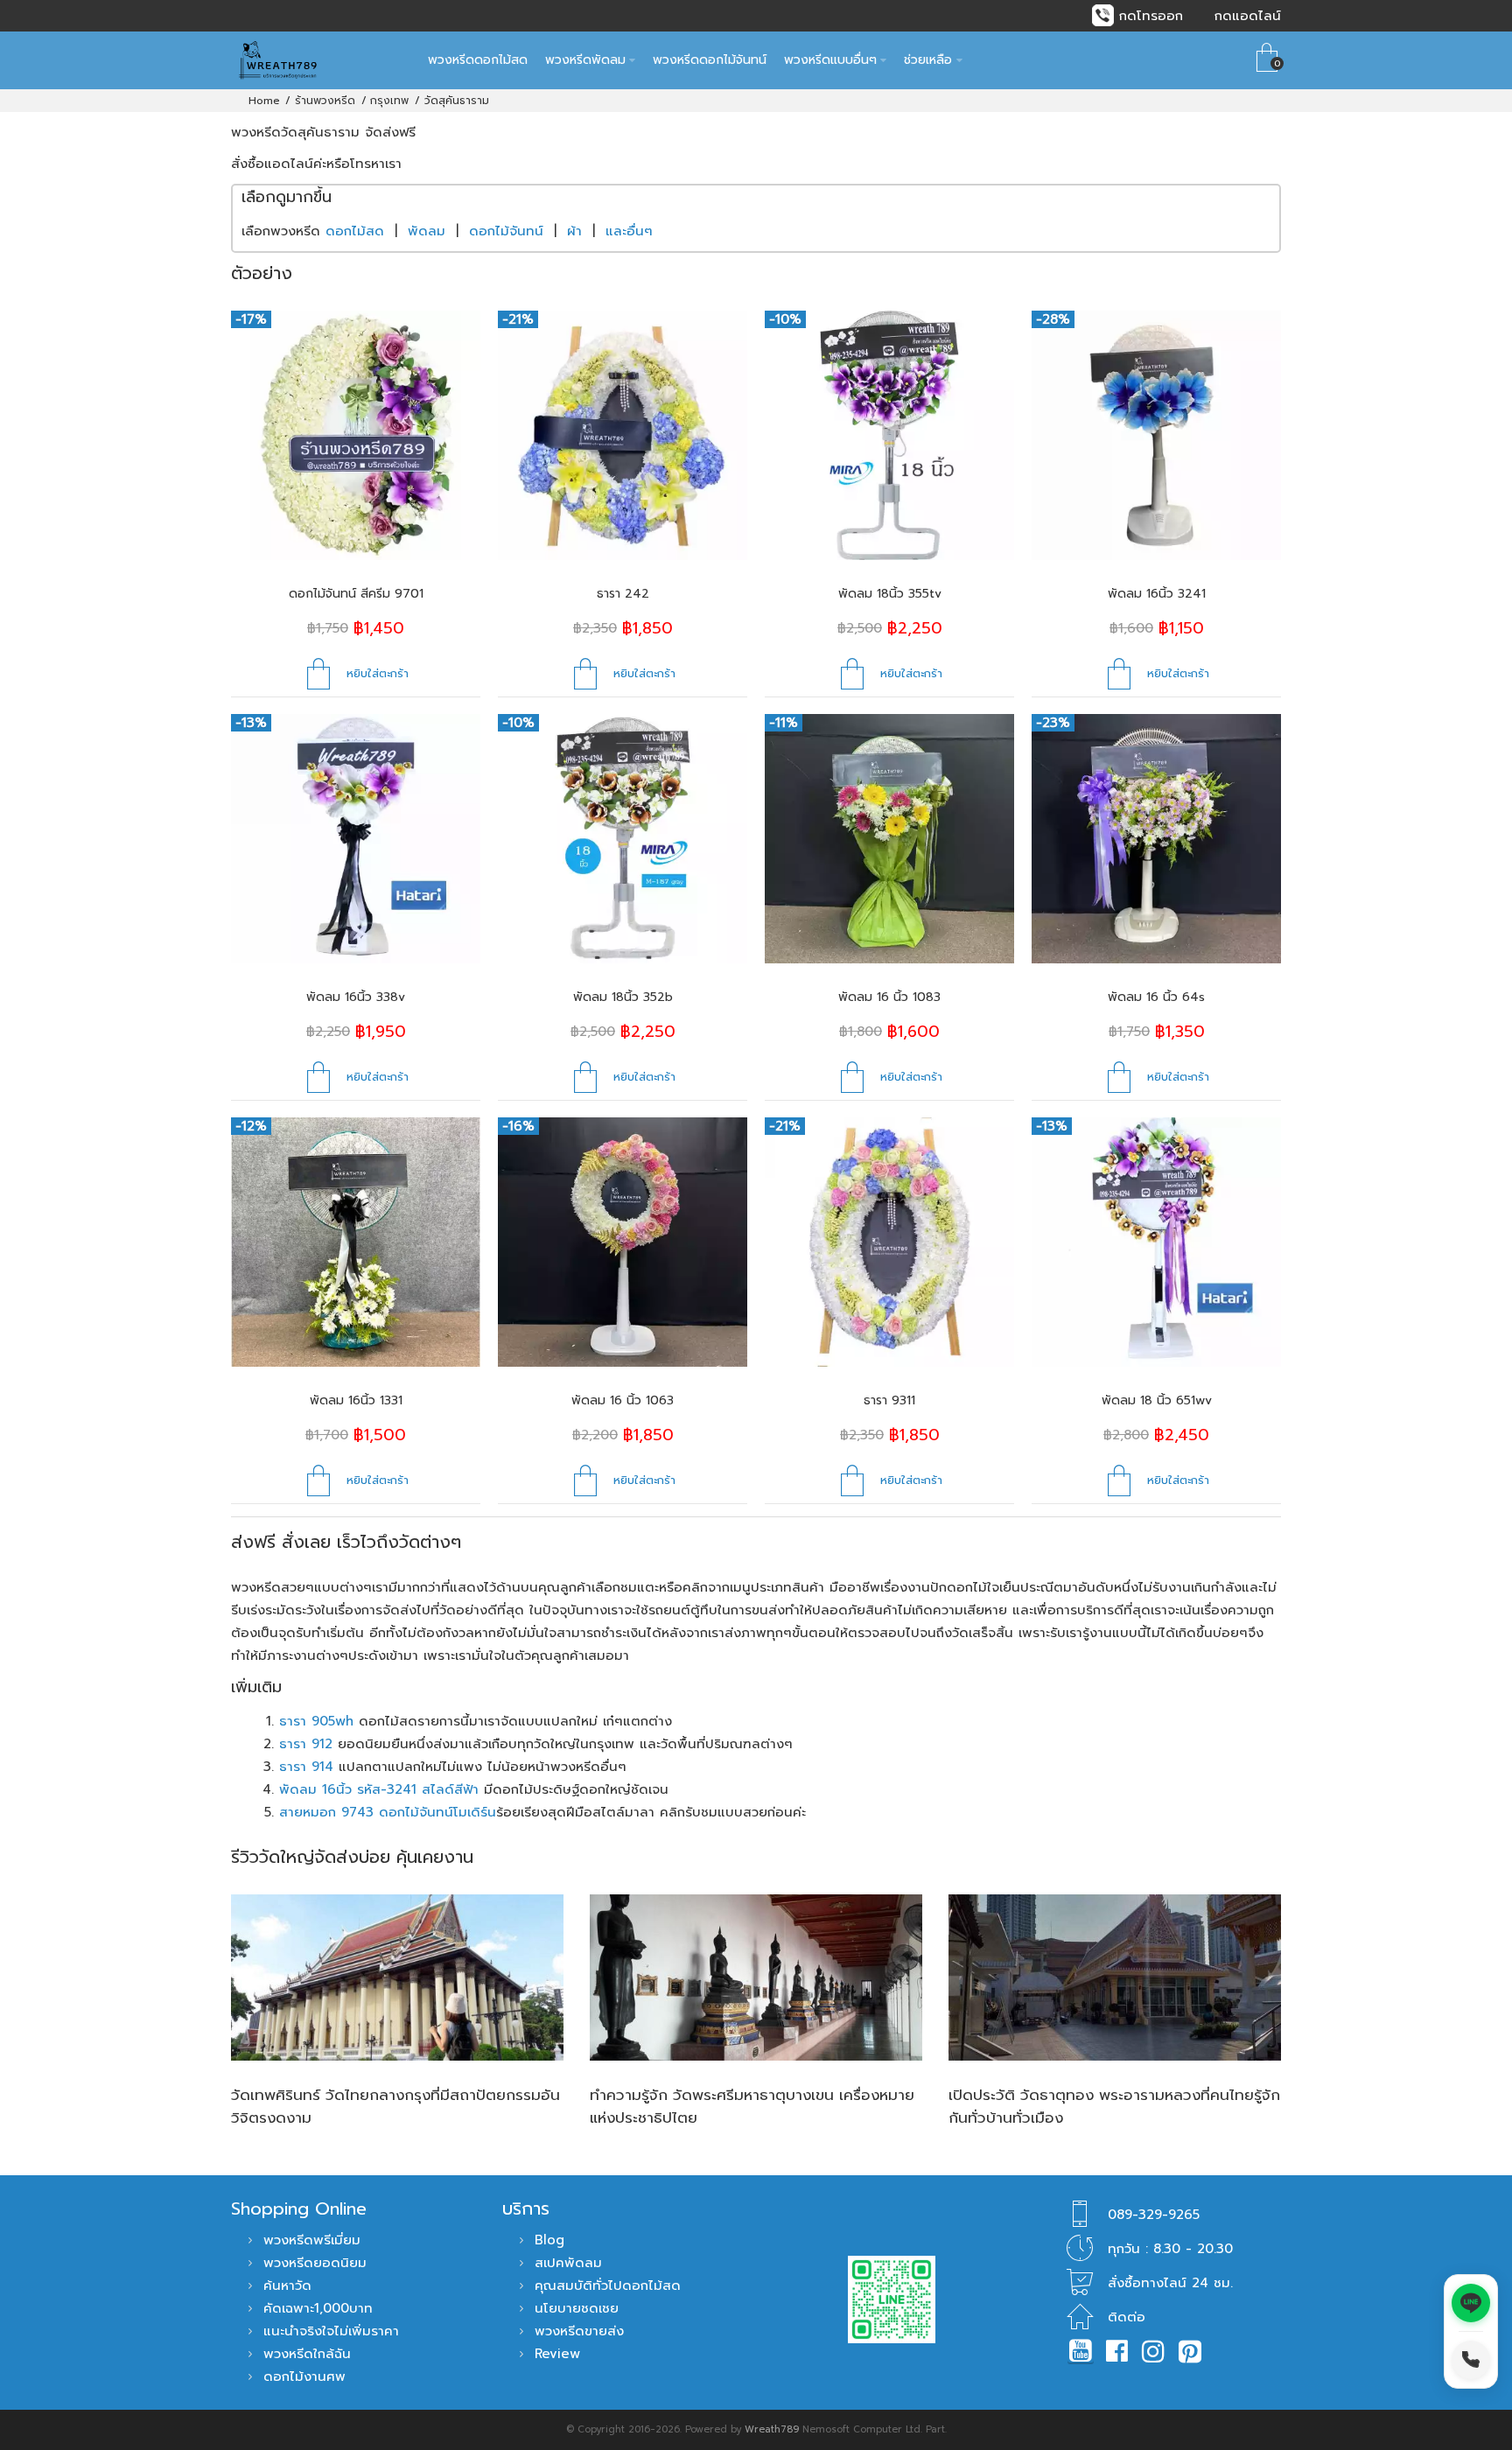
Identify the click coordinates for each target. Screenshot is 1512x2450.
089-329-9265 (1154, 2215)
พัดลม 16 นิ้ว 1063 (623, 1400)
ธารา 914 (306, 1767)
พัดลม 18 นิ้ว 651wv (1157, 1400)
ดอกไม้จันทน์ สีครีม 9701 (356, 594)
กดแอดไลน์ (1248, 16)
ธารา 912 (306, 1744)
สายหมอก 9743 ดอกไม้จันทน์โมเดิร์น (388, 1812)
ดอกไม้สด (355, 231)
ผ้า (574, 231)
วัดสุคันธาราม (457, 101)
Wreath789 (772, 2429)
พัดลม (427, 231)
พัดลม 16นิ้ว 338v (356, 997)
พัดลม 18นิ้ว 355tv (890, 594)
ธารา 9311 (889, 1400)
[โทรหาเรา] (1471, 2360)
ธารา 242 (623, 594)
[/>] (397, 1977)
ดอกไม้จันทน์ (506, 231)
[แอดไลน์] (1471, 2303)
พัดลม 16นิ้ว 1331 (356, 1400)
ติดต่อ (1127, 2317)
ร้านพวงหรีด (325, 101)
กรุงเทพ (389, 101)
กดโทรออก (1151, 16)
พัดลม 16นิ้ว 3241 (1157, 594)
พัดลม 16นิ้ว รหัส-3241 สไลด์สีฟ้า (379, 1789)
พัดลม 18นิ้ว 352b (623, 997)
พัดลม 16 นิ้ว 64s (1156, 997)
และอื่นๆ (629, 231)
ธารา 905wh (316, 1721)
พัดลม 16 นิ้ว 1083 (889, 997)
